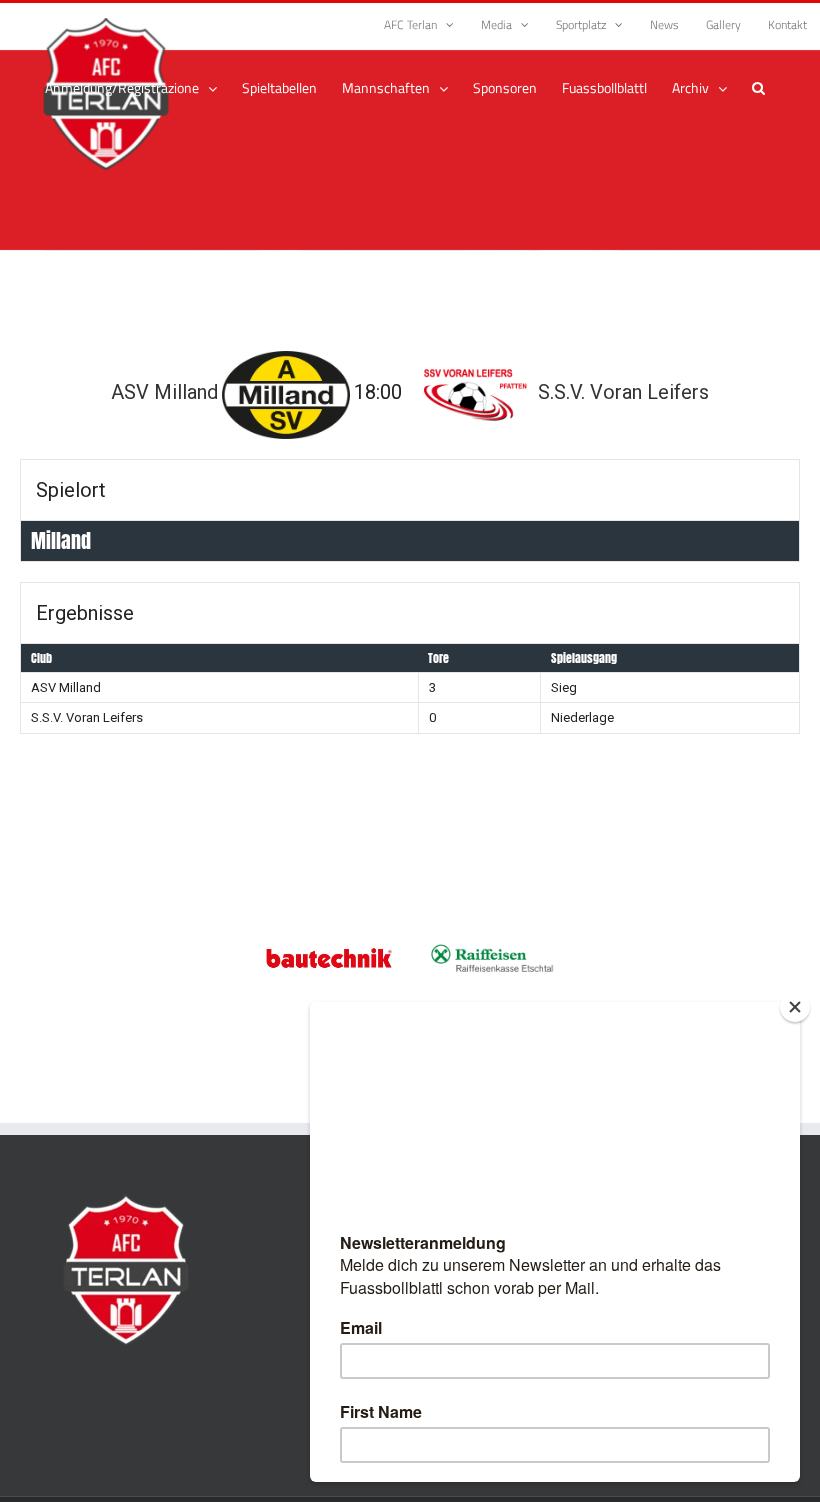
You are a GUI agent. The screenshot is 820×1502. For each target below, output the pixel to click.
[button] (758, 88)
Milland (61, 540)
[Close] (795, 1007)
